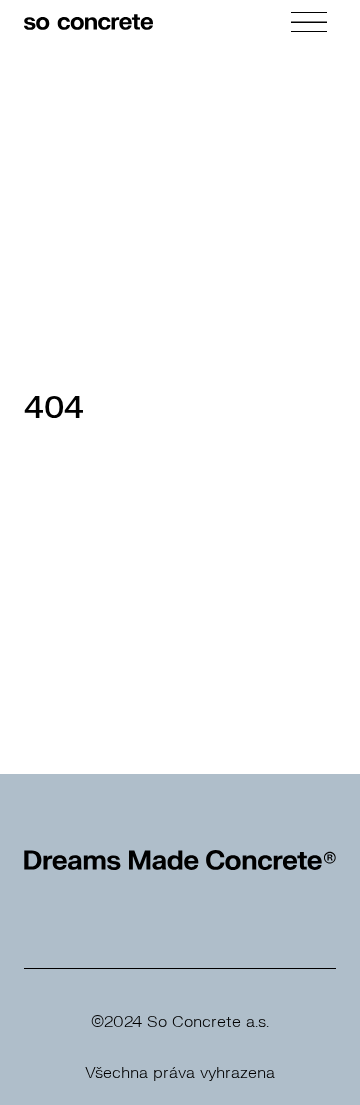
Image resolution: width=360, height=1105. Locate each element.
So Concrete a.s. (208, 1022)
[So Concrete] (88, 22)
